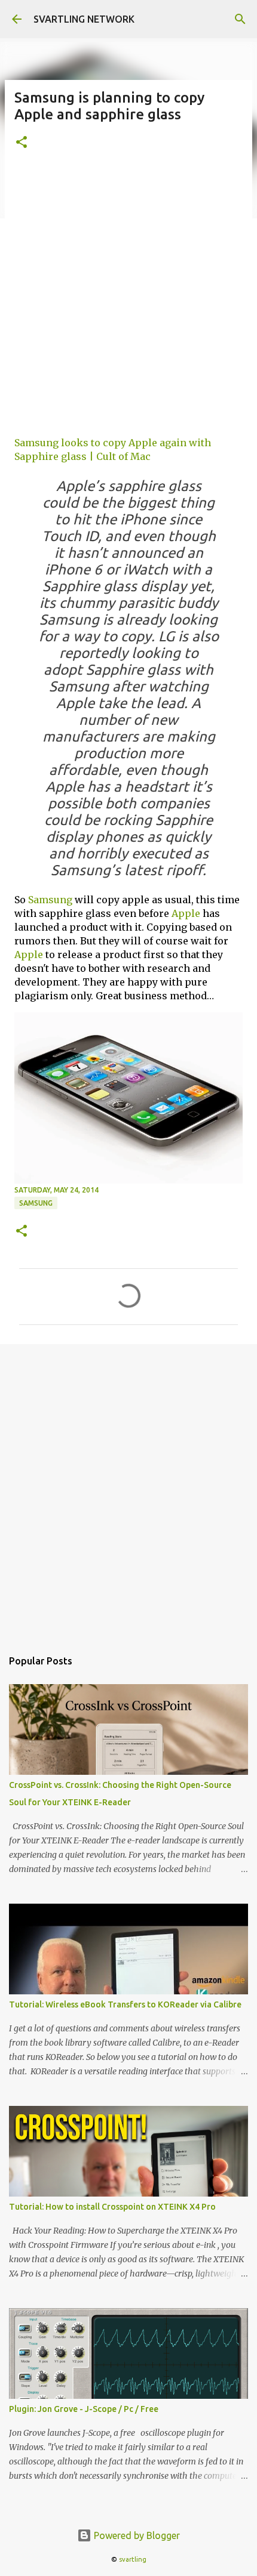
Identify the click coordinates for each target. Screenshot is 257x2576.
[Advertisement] (128, 298)
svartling (133, 2559)
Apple (186, 913)
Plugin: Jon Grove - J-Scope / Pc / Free (84, 2409)
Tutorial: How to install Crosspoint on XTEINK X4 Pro (112, 2207)
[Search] (240, 19)
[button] (22, 143)
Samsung (50, 900)
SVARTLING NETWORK (84, 19)
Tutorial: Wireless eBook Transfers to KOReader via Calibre (125, 2004)
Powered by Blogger (136, 2535)
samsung (36, 1203)
